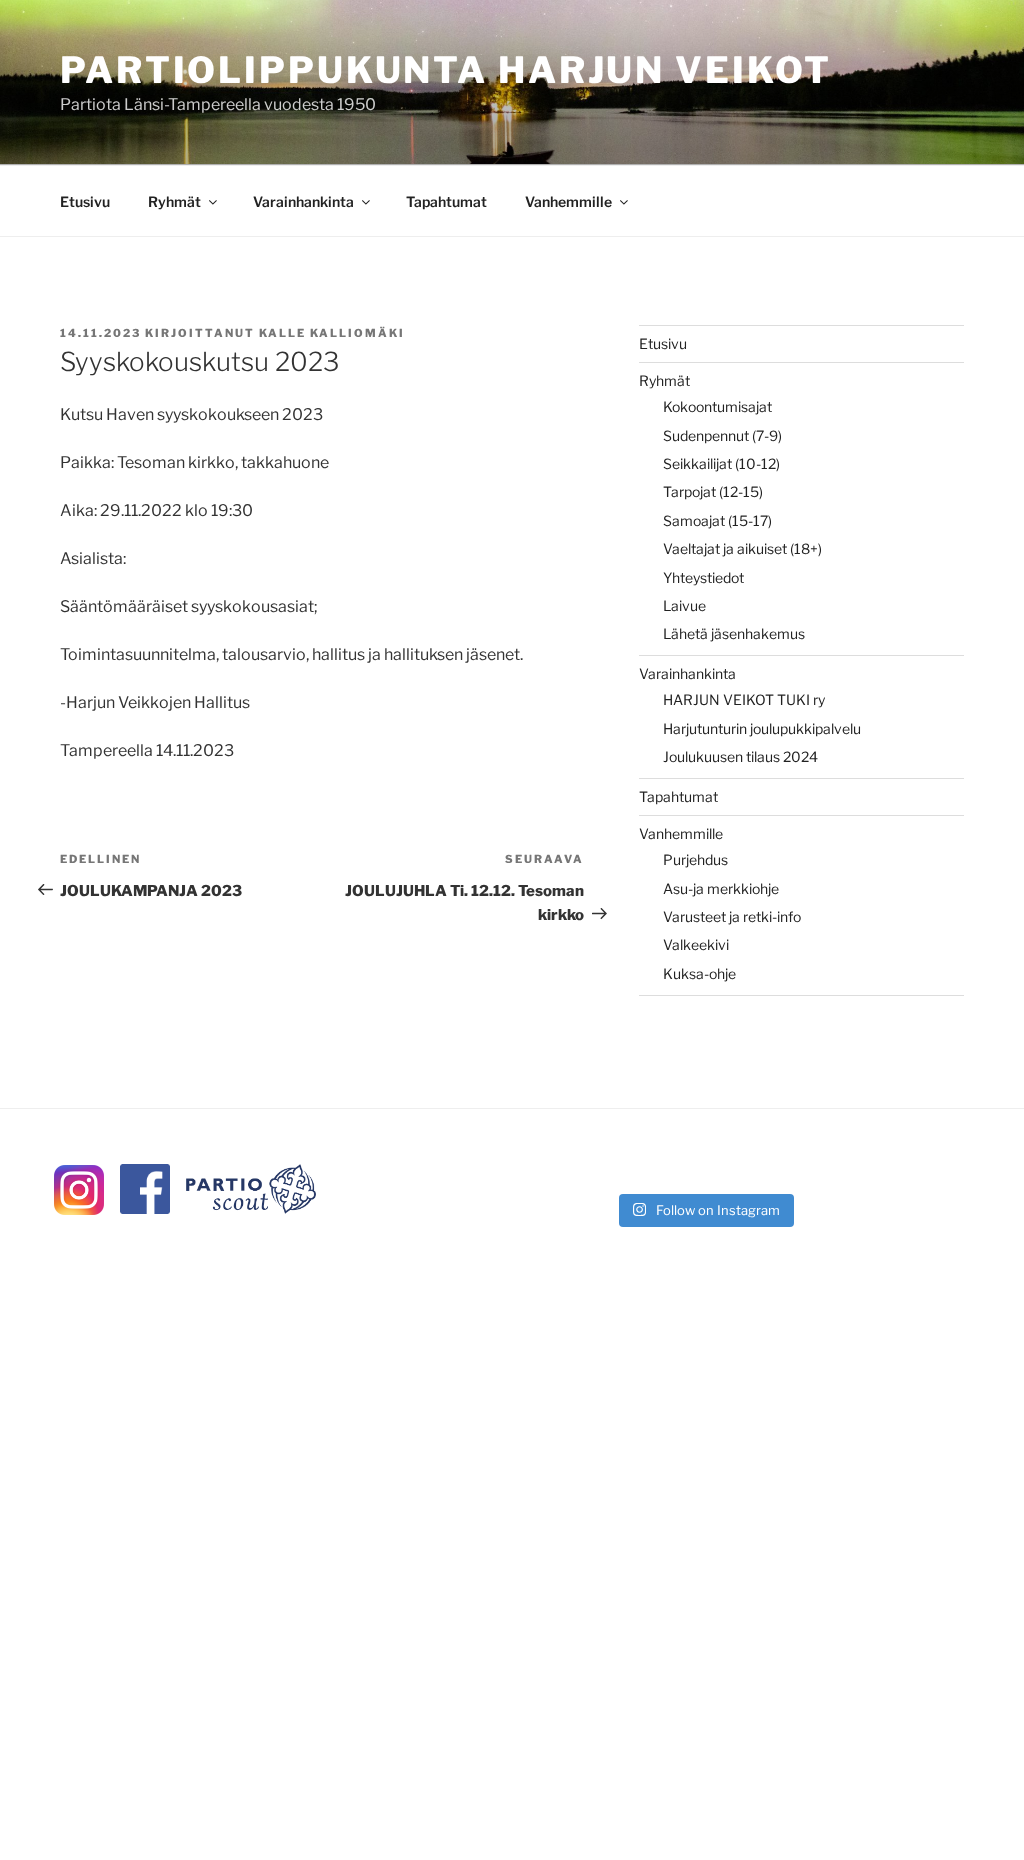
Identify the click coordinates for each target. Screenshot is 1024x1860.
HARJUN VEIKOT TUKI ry (744, 699)
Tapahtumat (446, 201)
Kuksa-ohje (699, 973)
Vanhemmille (568, 201)
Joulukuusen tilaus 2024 (740, 756)
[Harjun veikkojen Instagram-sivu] (79, 1209)
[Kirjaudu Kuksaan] (251, 1208)
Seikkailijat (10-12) (721, 463)
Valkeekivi (696, 944)
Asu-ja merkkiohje (721, 888)
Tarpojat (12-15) (713, 491)
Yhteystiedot (703, 577)
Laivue (684, 605)
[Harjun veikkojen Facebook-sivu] (145, 1208)
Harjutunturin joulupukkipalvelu (762, 728)
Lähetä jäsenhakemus (734, 633)
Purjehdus (695, 859)
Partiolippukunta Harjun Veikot (445, 70)
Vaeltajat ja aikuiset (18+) (742, 548)
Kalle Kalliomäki (332, 333)
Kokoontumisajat (717, 406)
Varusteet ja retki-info (732, 916)
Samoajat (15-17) (717, 520)
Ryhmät (174, 201)
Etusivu (85, 201)
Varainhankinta (303, 201)
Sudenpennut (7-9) (722, 435)
